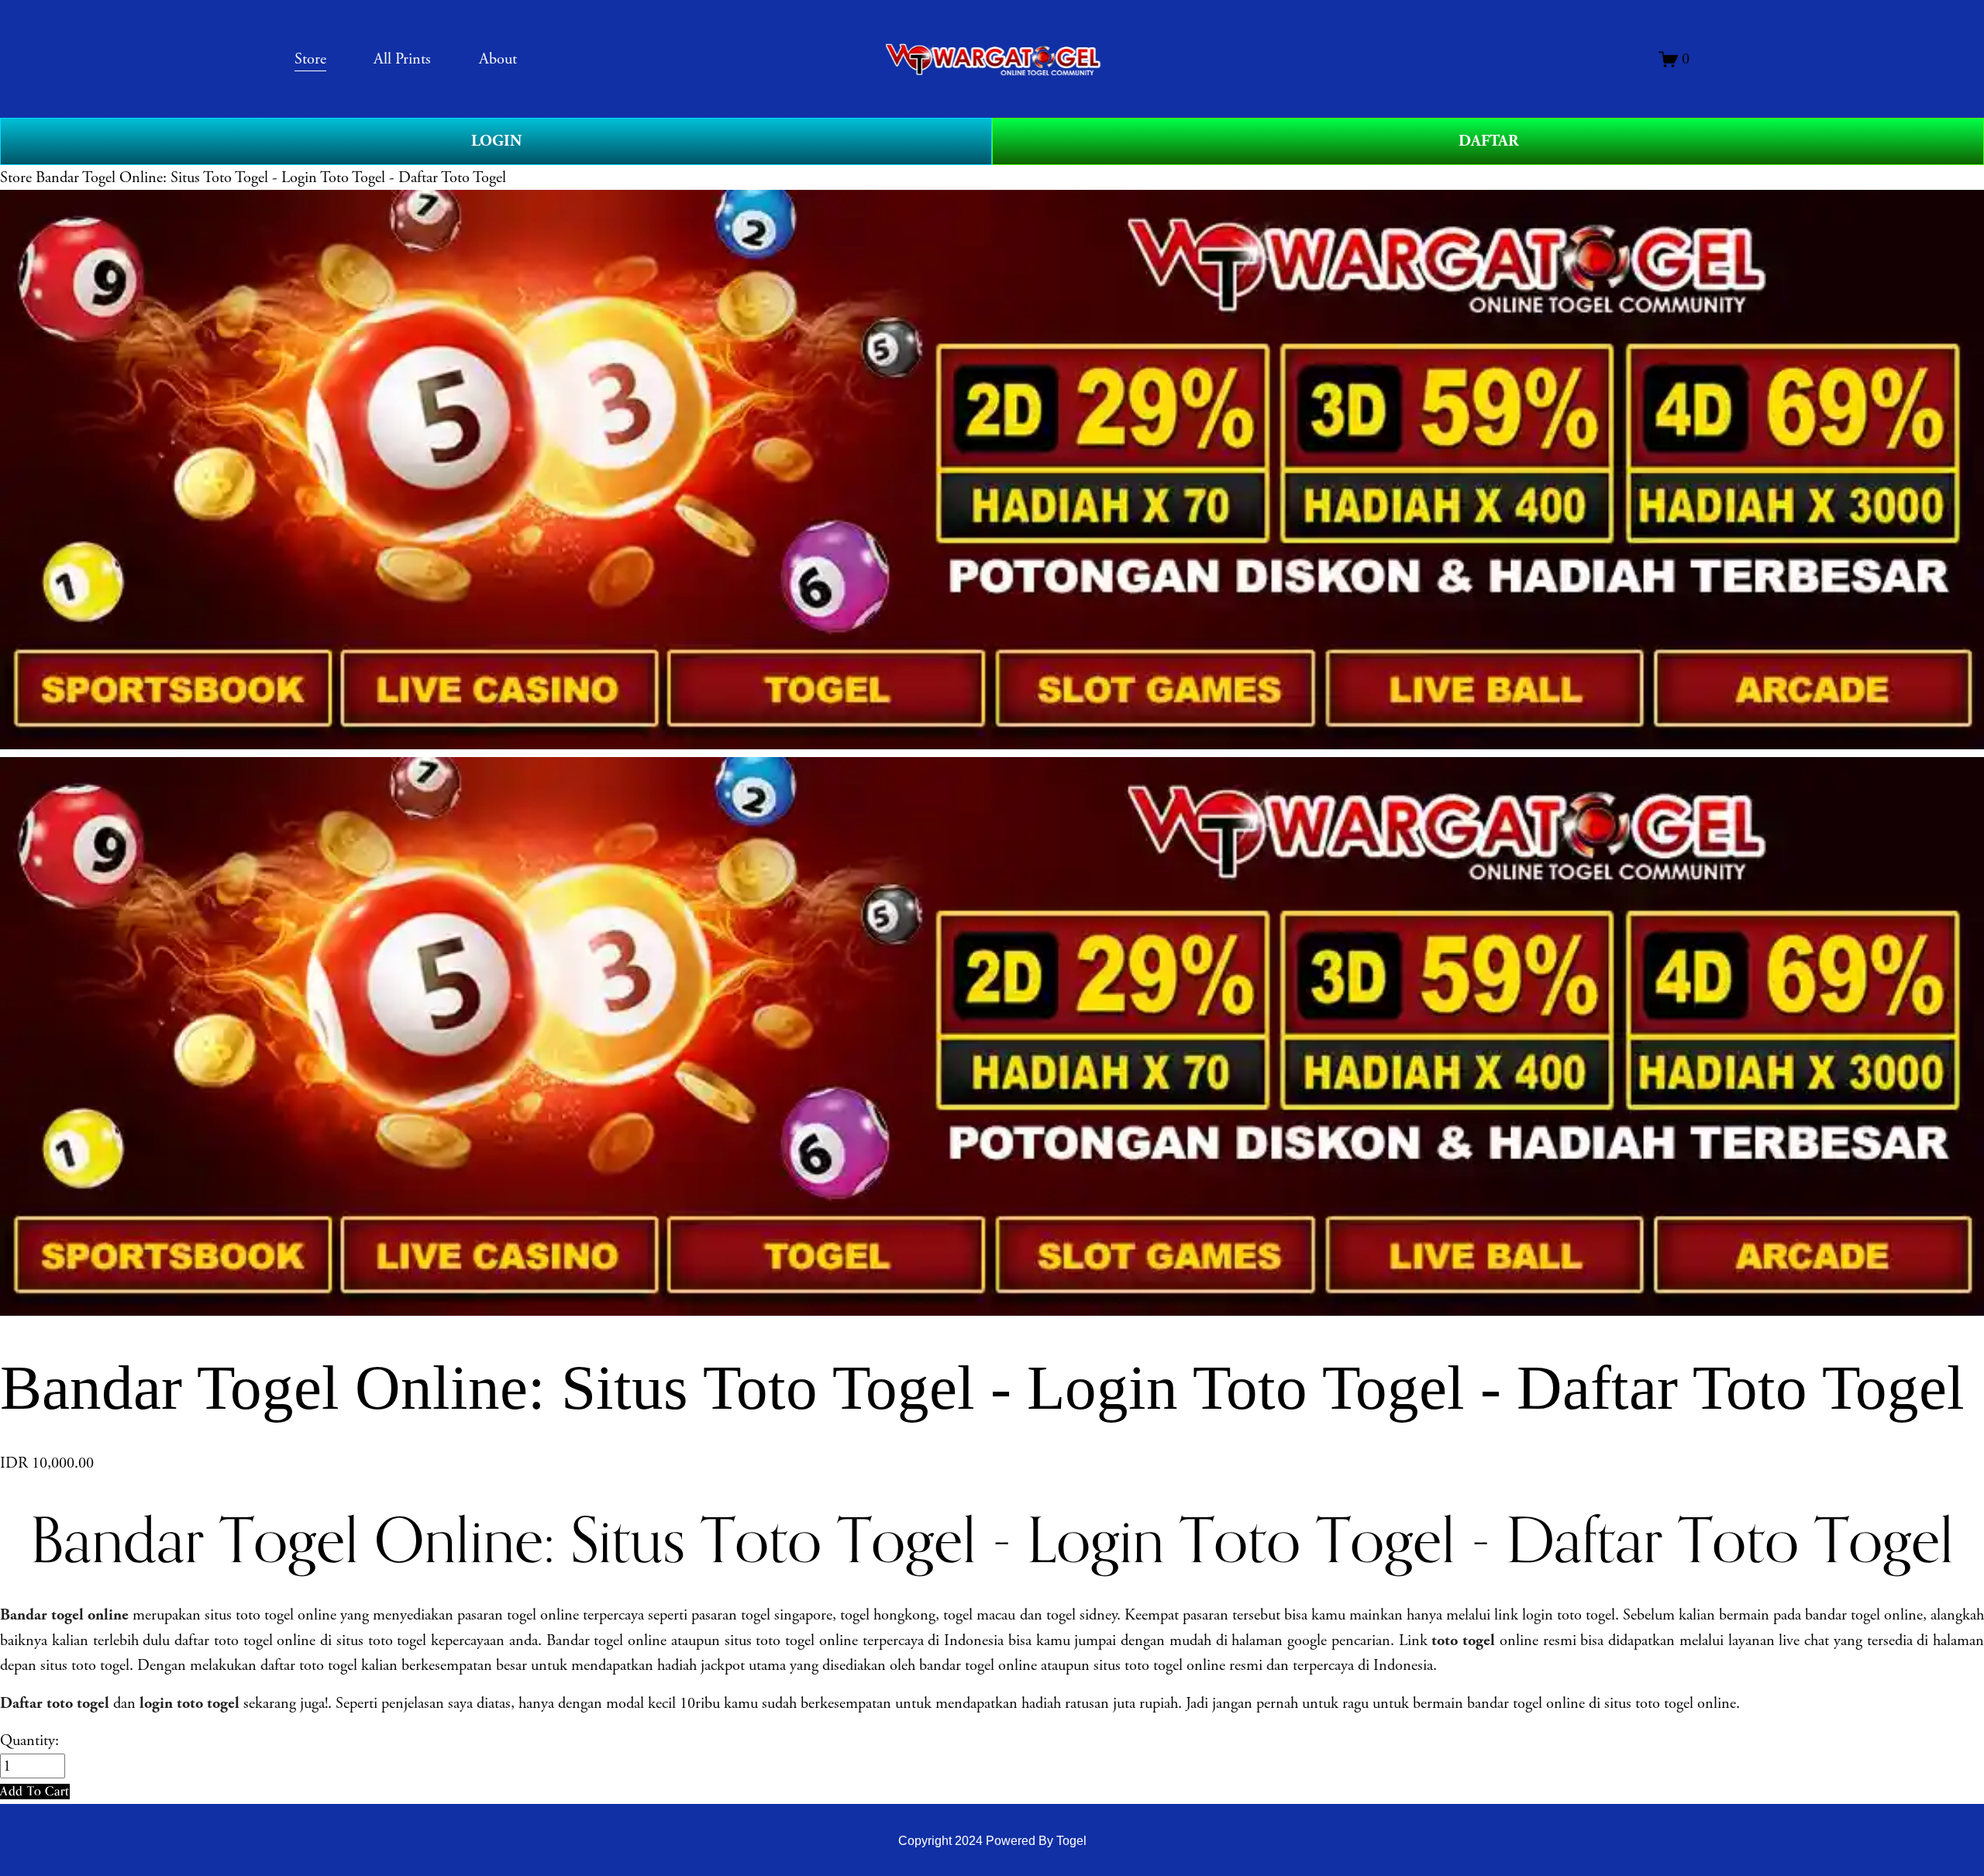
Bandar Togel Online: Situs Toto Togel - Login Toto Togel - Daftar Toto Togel (271, 177)
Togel (1071, 1840)
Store (16, 177)
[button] (35, 1791)
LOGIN (496, 141)
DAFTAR (1488, 141)
